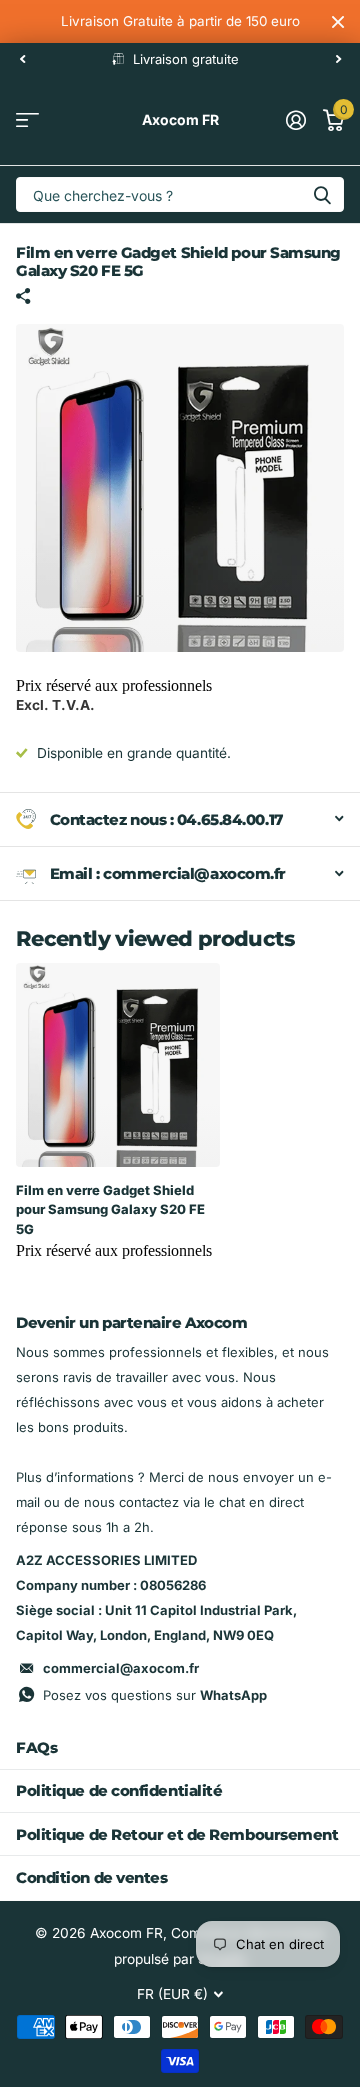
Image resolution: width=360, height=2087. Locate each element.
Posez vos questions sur (155, 1695)
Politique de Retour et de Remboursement (177, 1834)
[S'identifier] (295, 120)
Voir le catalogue (27, 120)
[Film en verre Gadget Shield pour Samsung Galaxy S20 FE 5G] (118, 1065)
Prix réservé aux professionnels (114, 685)
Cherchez (322, 194)
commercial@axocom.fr (121, 1668)
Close (338, 21)
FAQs (36, 1747)
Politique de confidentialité (119, 1790)
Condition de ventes (91, 1877)
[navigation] (22, 59)
